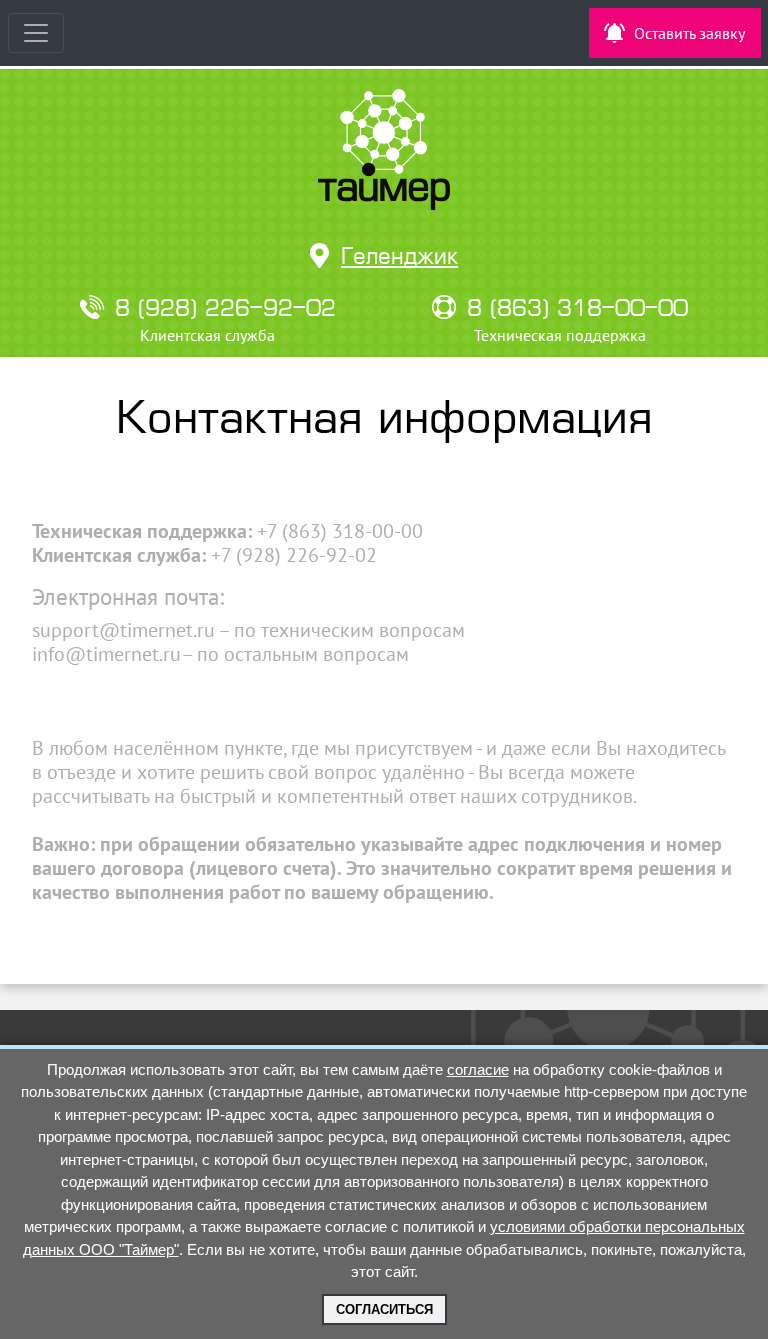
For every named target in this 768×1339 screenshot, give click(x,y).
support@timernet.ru (123, 630)
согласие (478, 1069)
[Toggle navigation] (36, 33)
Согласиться (384, 1309)
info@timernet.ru (106, 654)
